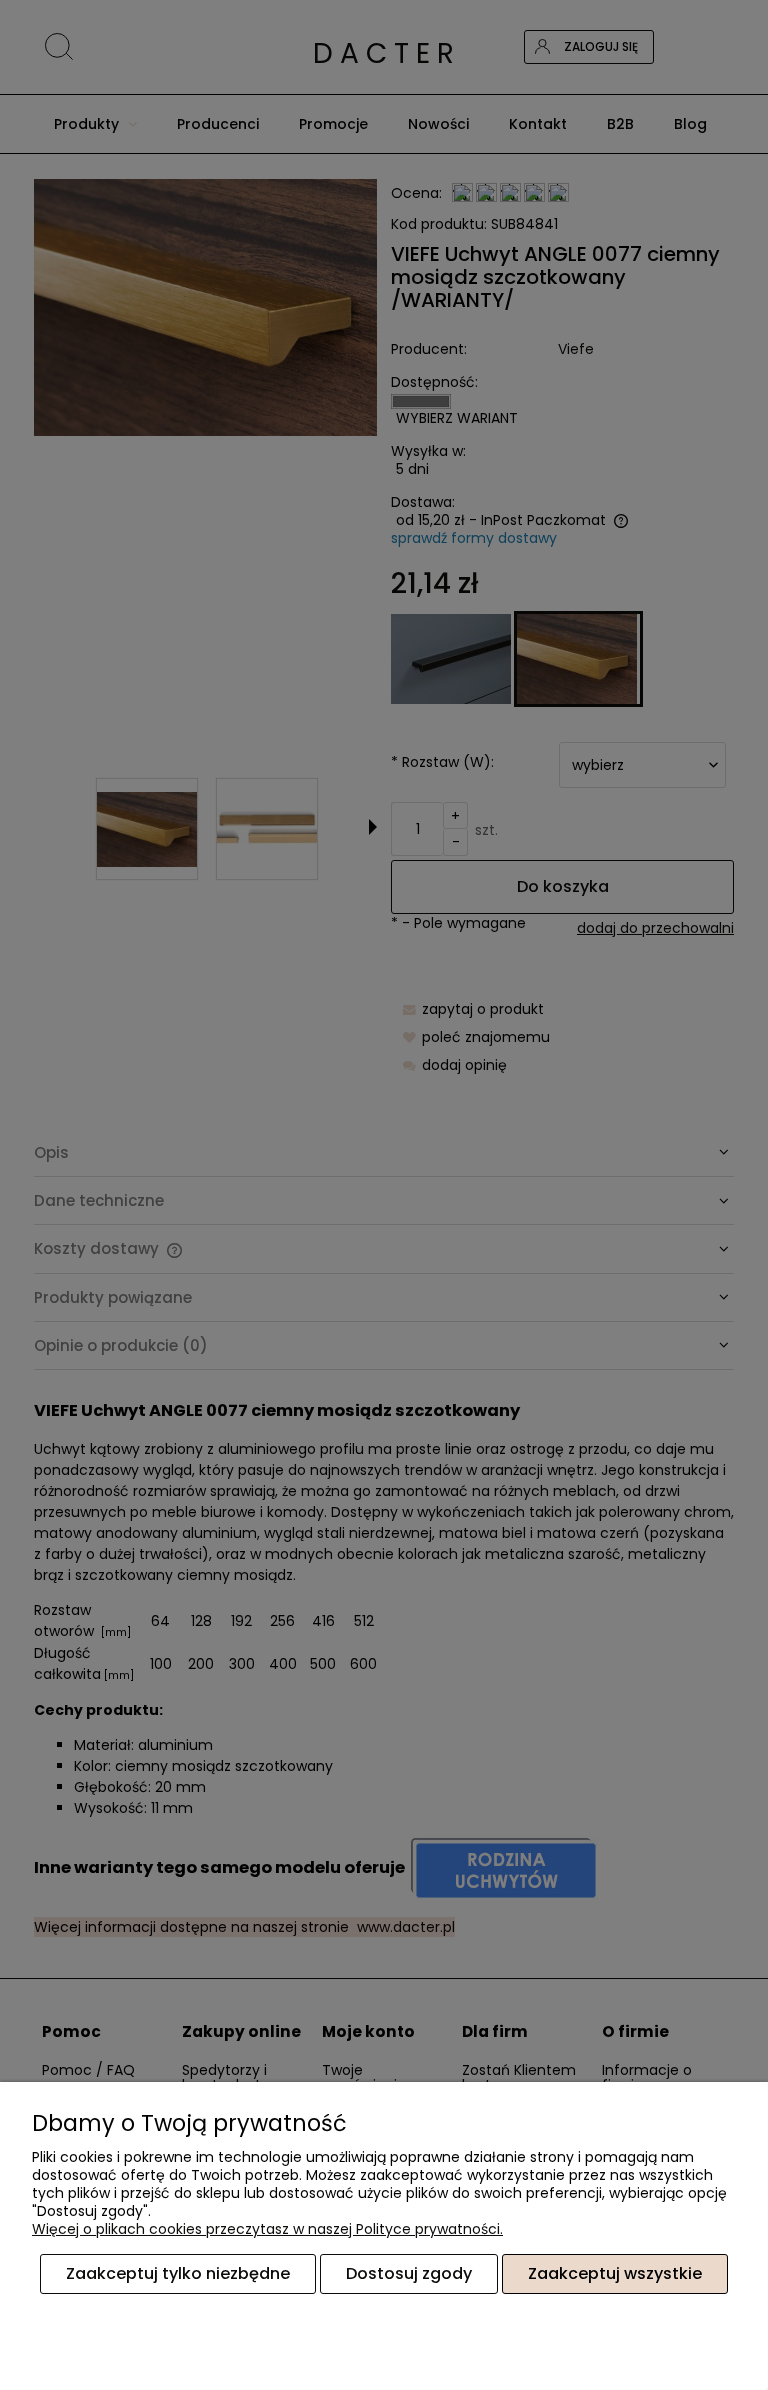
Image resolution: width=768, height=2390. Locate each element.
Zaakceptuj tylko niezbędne (178, 2273)
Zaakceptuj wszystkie (615, 2273)
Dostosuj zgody (409, 2273)
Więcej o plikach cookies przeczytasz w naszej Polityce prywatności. (267, 2229)
